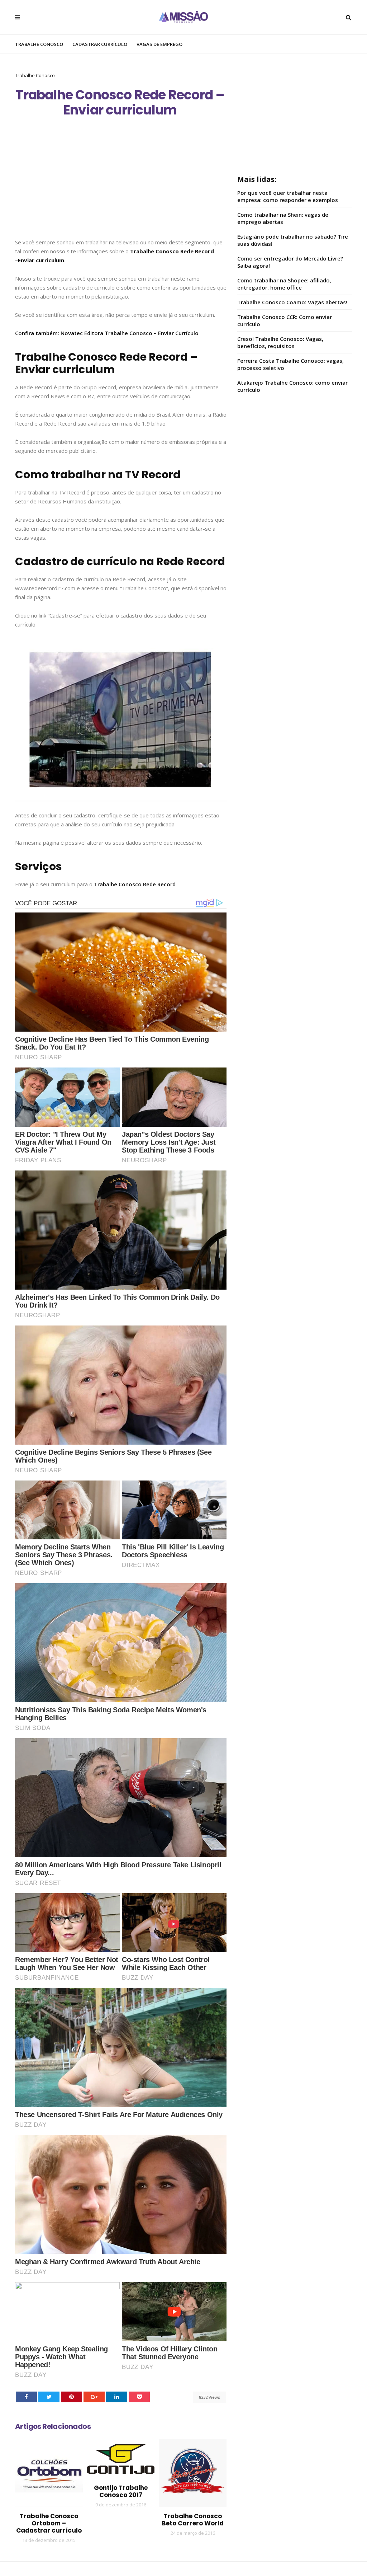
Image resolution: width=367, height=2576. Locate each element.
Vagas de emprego (159, 44)
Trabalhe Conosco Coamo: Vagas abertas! (292, 302)
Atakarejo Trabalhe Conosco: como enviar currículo (292, 386)
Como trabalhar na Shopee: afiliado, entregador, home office (284, 284)
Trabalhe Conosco (39, 44)
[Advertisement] (121, 185)
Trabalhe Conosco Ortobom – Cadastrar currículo (49, 2523)
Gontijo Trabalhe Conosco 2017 (121, 2491)
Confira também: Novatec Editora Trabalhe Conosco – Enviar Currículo (107, 333)
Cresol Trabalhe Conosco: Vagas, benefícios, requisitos (280, 342)
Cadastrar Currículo (100, 44)
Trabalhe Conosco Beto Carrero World (193, 2520)
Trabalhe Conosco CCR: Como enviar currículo (285, 320)
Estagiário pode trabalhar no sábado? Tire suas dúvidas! (293, 240)
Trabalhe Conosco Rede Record (135, 884)
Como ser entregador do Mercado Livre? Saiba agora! (290, 262)
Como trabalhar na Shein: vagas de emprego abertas (283, 218)
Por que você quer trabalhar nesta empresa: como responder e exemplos (288, 196)
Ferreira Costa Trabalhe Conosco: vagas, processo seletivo (290, 364)
